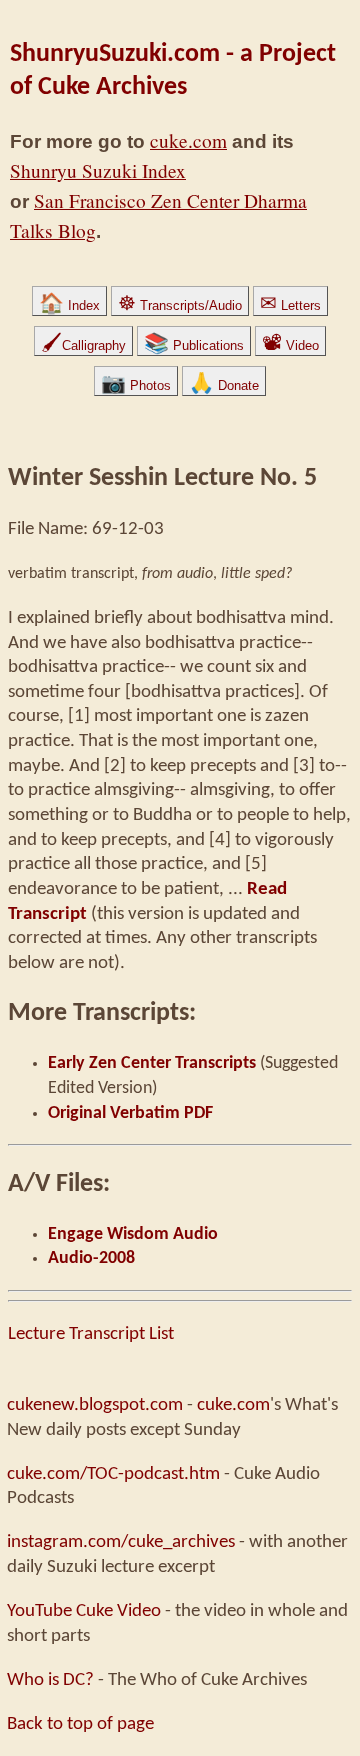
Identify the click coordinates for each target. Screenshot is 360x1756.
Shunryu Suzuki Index (98, 170)
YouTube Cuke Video (84, 1611)
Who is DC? (50, 1680)
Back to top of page (80, 1724)
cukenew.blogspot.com (95, 1405)
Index (69, 305)
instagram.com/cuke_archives (121, 1542)
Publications (194, 345)
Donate (224, 385)
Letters (290, 305)
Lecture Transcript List (91, 1334)
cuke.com (188, 140)
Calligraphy (83, 345)
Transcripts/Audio (180, 305)
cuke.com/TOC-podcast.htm (113, 1474)
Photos (136, 385)
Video (290, 345)
